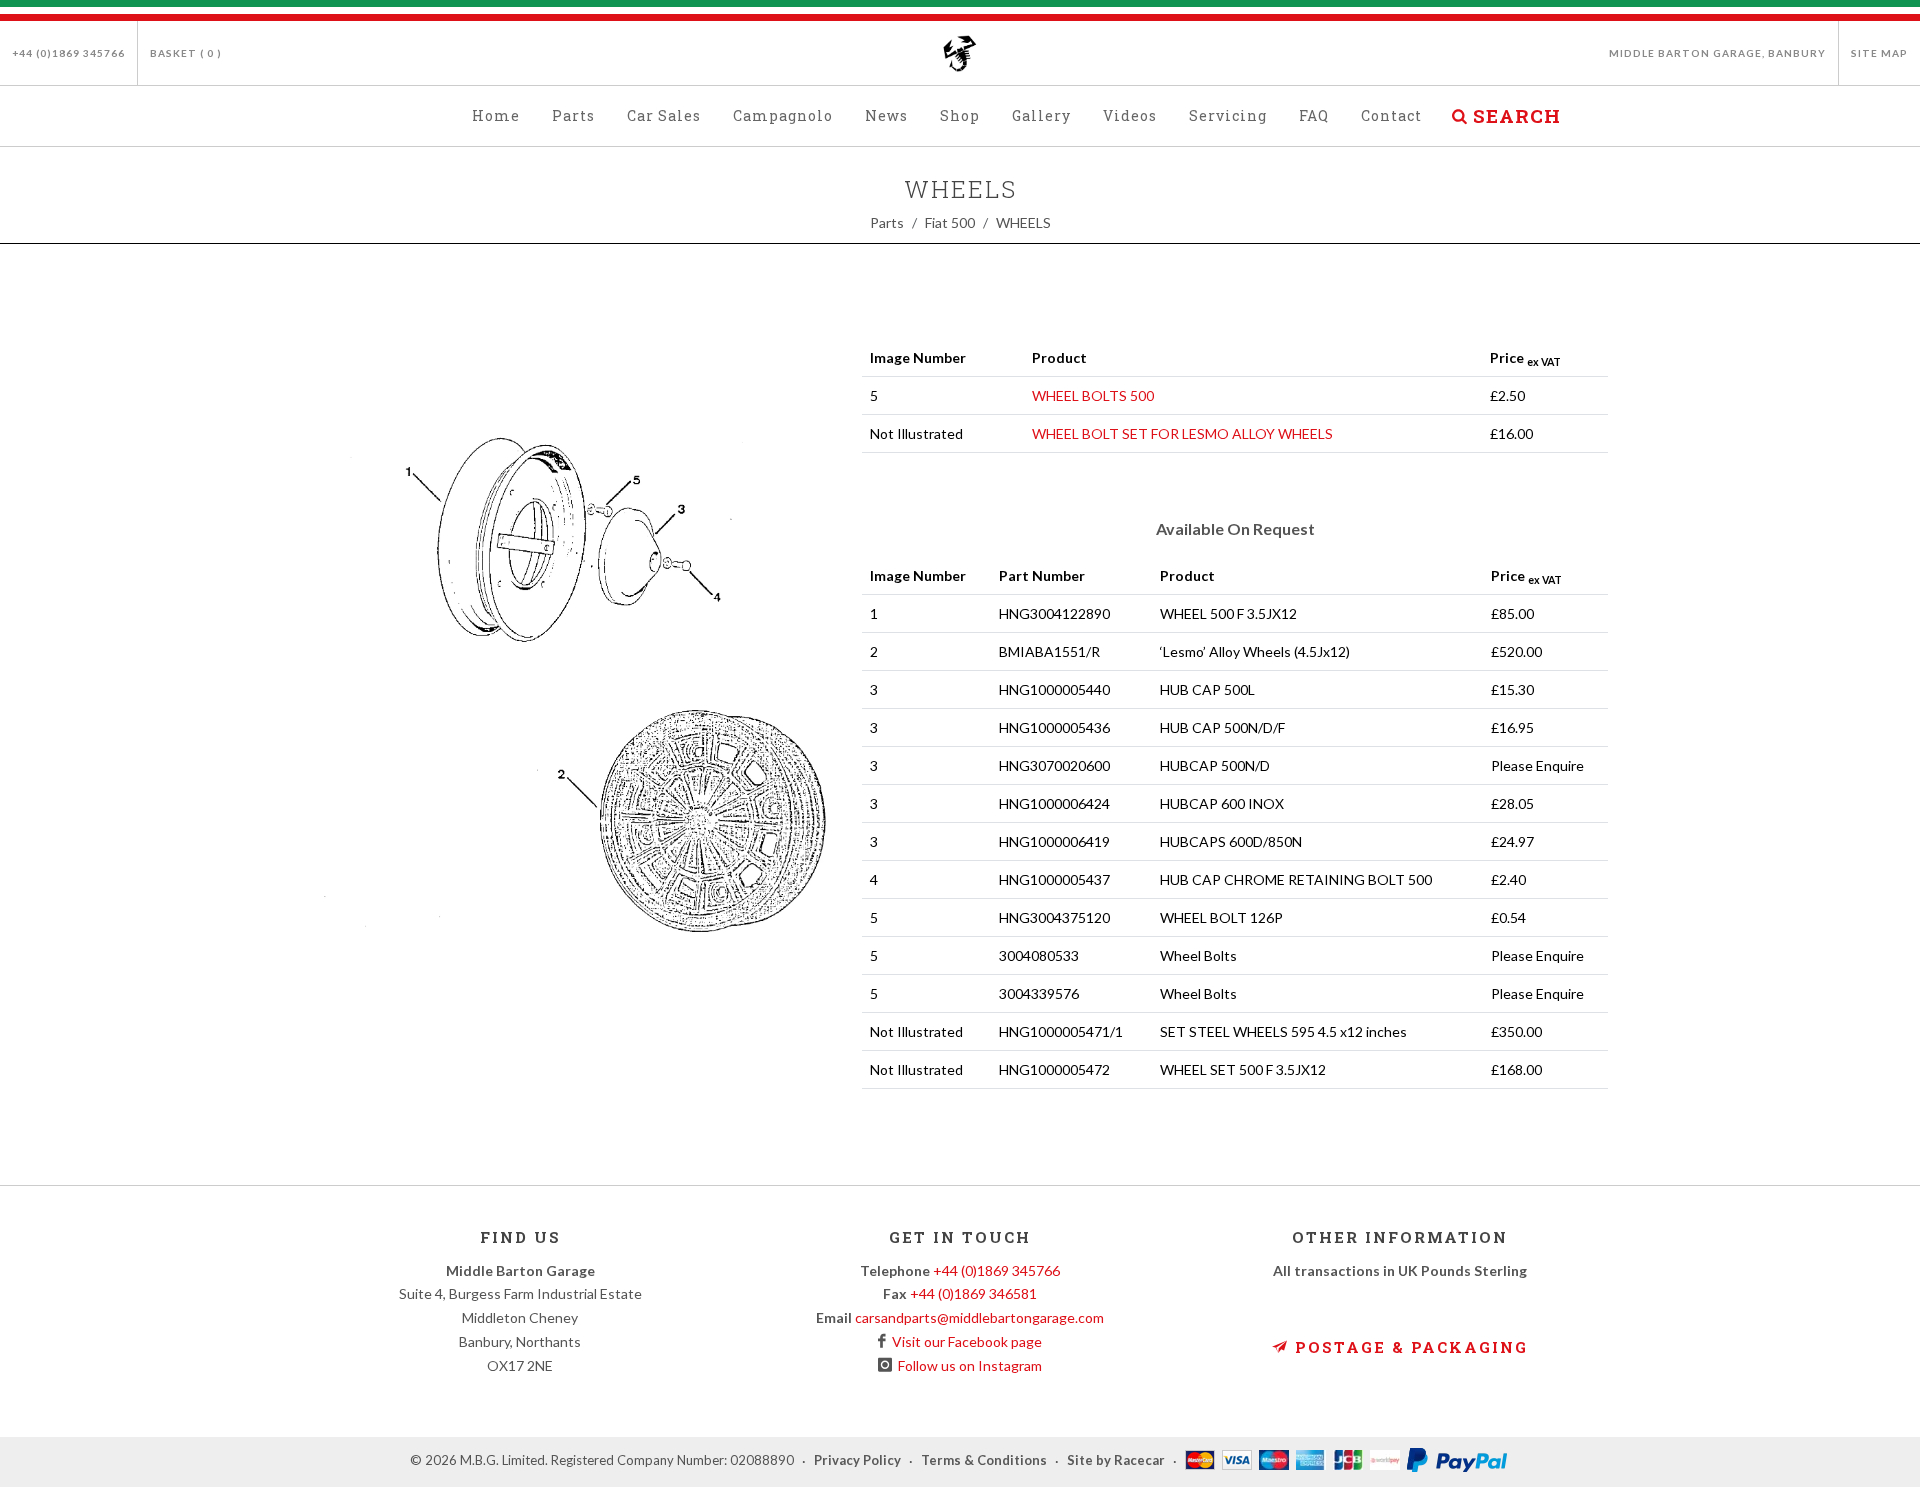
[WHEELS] (575, 650)
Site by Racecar (1116, 1461)
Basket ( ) (186, 53)
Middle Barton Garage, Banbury (1717, 53)
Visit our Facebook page (964, 1341)
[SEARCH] (1459, 113)
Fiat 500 (950, 222)
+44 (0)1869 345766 (68, 53)
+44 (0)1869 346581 (973, 1293)
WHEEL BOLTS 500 (1093, 395)
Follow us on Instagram (967, 1365)
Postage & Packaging (1408, 1347)
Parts (887, 222)
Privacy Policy (857, 1461)
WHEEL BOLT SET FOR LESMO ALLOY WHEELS (1182, 433)
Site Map (1879, 53)
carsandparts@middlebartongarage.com (979, 1317)
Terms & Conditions (984, 1461)
